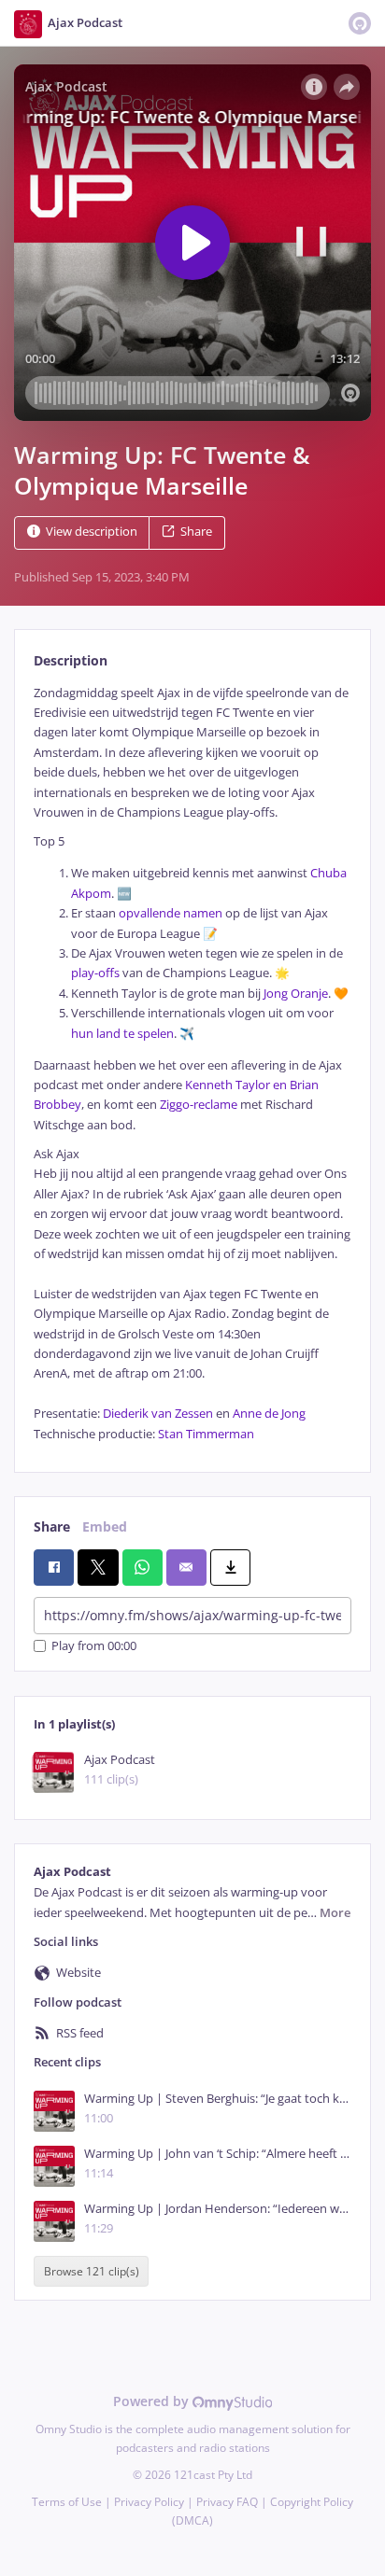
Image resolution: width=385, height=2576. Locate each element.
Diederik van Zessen (157, 1414)
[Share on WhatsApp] (143, 1567)
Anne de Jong (268, 1414)
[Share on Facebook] (54, 1567)
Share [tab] (52, 1526)
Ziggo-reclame (197, 1105)
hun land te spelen (122, 1034)
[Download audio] (230, 1567)
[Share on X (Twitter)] (98, 1567)
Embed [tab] (105, 1526)
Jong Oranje (294, 994)
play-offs (95, 973)
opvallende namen (169, 913)
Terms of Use (67, 2502)
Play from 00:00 (94, 1646)
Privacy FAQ (227, 2502)
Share (196, 532)
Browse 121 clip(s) (92, 2271)
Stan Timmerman (206, 1434)
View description (92, 532)
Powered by (153, 2401)
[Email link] (186, 1567)
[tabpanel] (192, 1064)
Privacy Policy (149, 2502)
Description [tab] (71, 660)
